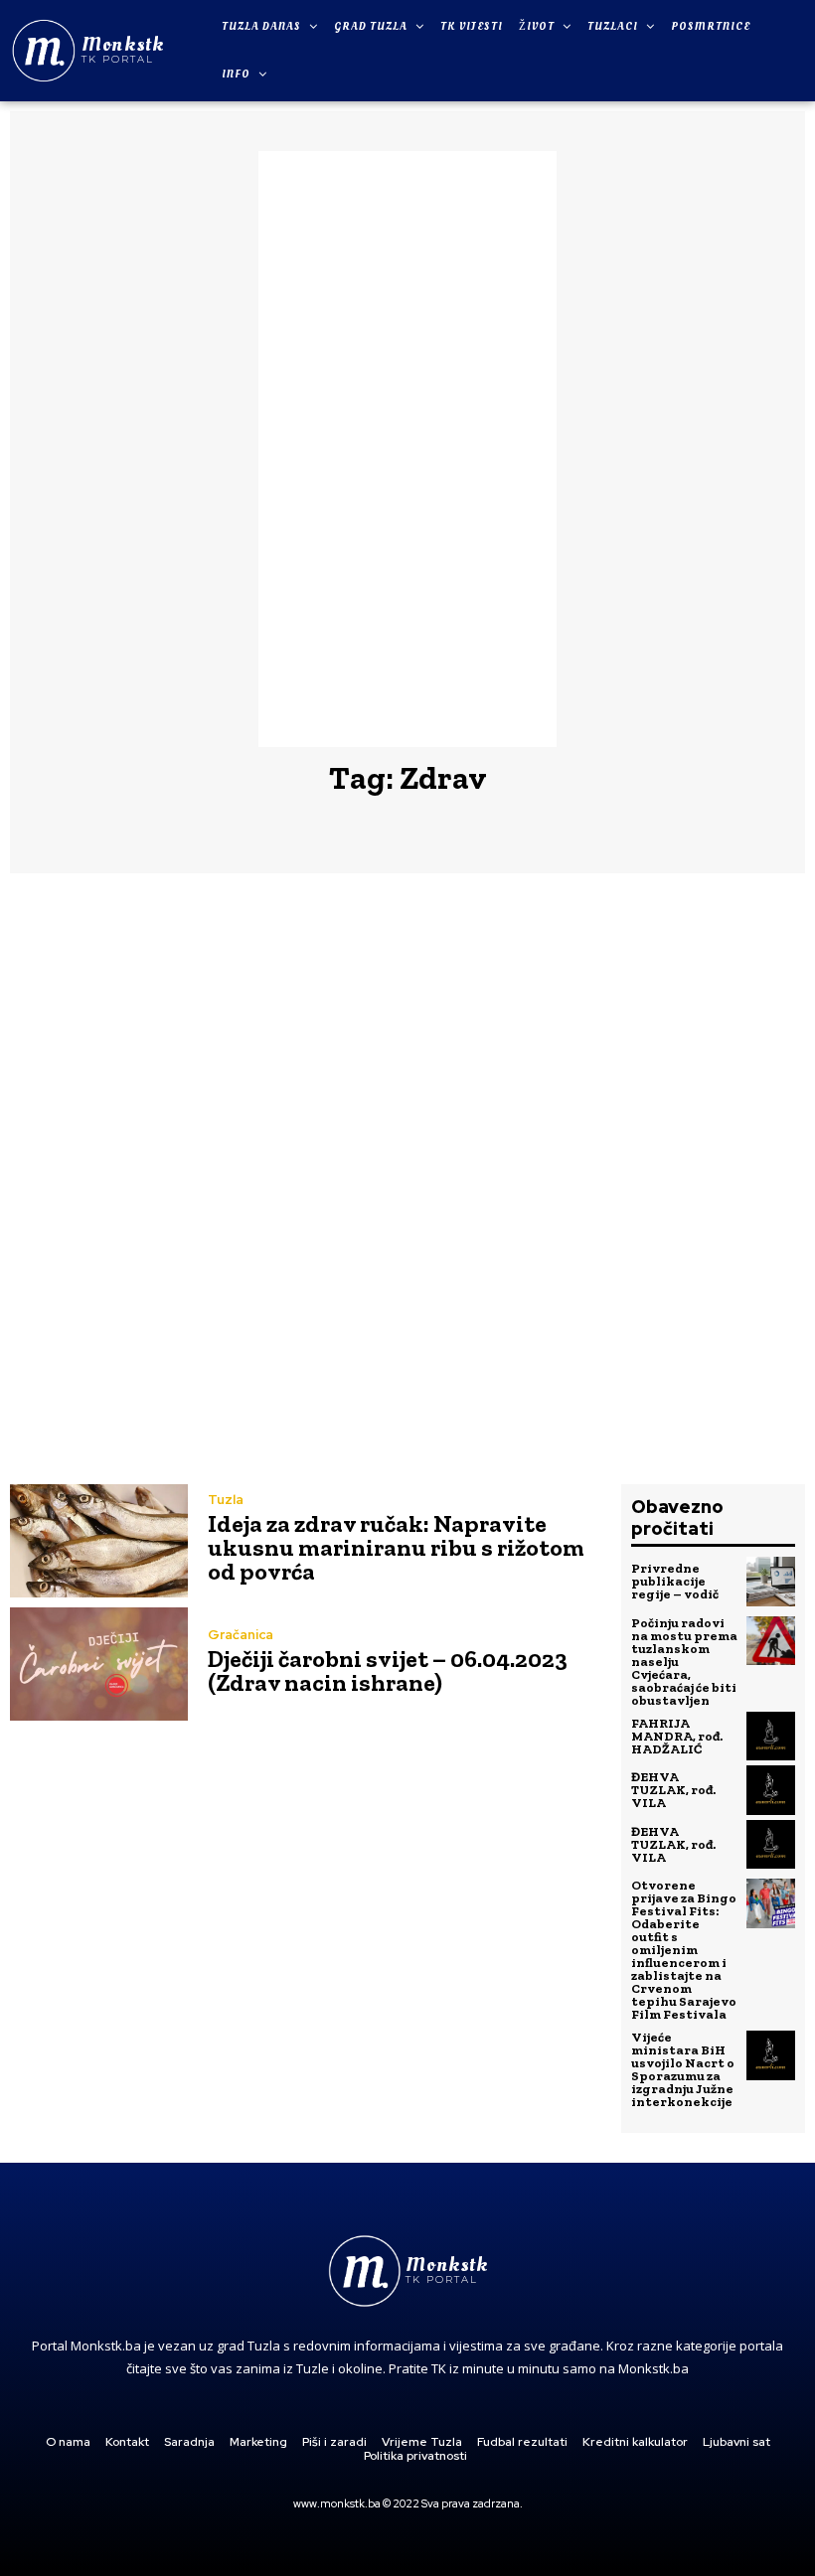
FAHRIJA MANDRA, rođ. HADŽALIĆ (677, 1736)
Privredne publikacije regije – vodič (675, 1581)
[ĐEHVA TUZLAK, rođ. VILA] (771, 1790)
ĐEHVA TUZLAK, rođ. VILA (673, 1790)
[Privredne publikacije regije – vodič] (771, 1582)
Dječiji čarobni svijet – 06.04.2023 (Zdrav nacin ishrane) (388, 1670)
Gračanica (241, 1635)
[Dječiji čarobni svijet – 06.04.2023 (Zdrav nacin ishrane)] (99, 1664)
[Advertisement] (407, 449)
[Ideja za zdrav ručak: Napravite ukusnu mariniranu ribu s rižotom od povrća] (99, 1541)
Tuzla (226, 1500)
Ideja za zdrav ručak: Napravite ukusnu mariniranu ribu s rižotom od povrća (396, 1547)
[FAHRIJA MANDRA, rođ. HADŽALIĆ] (771, 1737)
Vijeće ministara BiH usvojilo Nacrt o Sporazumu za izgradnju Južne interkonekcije (683, 2069)
